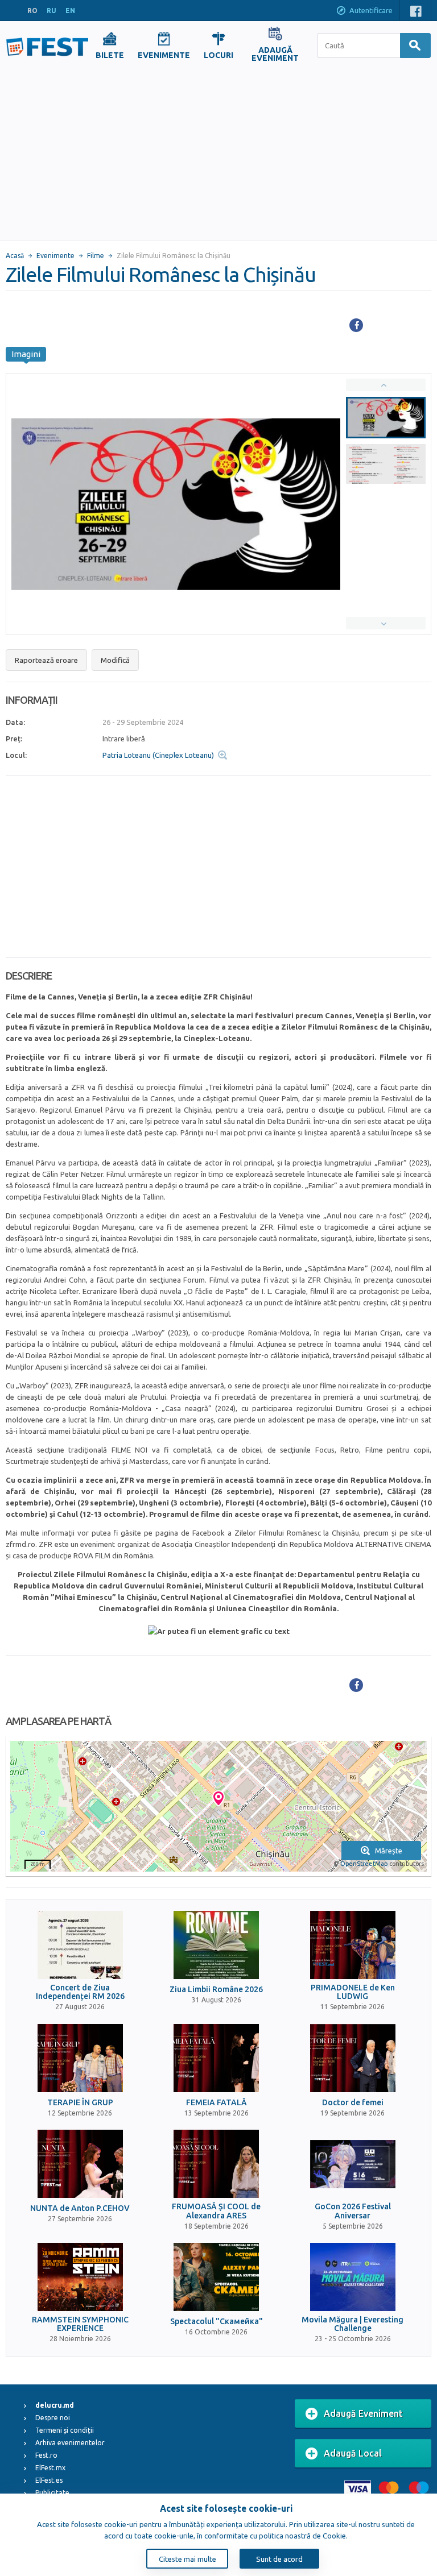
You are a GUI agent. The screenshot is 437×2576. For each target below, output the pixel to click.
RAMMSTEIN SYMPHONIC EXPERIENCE (80, 2324)
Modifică (115, 660)
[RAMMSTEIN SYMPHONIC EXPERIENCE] (80, 2277)
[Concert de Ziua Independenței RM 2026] (80, 1945)
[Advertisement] (218, 155)
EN (70, 11)
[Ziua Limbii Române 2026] (216, 1945)
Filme (96, 256)
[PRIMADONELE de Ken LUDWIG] (353, 1945)
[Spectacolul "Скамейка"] (216, 2277)
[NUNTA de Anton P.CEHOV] (80, 2164)
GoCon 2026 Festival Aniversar (353, 2211)
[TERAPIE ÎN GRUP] (80, 2058)
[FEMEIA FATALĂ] (216, 2058)
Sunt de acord (279, 2559)
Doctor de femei (353, 2103)
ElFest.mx (50, 2468)
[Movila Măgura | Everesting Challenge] (353, 2277)
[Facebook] (356, 325)
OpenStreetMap (364, 1864)
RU (51, 11)
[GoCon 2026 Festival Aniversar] (353, 2164)
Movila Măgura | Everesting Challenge (353, 2324)
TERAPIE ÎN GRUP (80, 2103)
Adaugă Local (353, 2453)
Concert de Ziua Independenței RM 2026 (80, 1992)
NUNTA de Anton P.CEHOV (80, 2208)
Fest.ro (46, 2455)
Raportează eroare (46, 660)
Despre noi (53, 2418)
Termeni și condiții (65, 2430)
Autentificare (371, 10)
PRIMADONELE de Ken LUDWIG (353, 1992)
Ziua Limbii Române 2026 (216, 1990)
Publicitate (52, 2493)
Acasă (15, 256)
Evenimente (55, 256)
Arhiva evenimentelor (70, 2443)
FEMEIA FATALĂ (217, 2103)
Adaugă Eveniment (363, 2413)
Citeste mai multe (187, 2559)
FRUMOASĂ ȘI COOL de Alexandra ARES (216, 2211)
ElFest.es (49, 2480)
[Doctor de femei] (353, 2058)
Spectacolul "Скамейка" (217, 2322)
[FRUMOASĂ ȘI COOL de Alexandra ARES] (216, 2164)
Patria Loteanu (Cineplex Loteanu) (158, 755)
